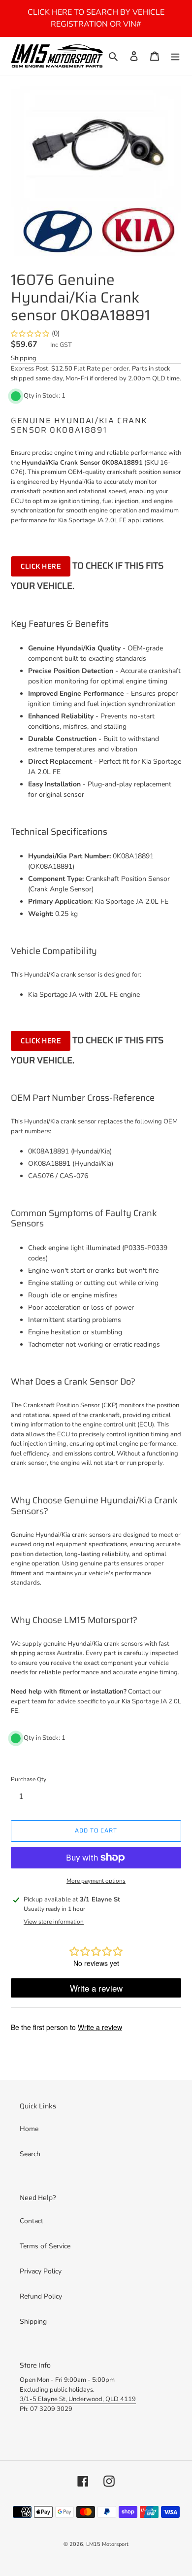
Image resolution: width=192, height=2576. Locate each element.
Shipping (24, 358)
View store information (54, 1922)
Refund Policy (41, 2296)
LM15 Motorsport (107, 2544)
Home (29, 2129)
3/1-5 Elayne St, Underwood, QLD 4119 (78, 2399)
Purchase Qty (29, 1779)
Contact (32, 2221)
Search (30, 2154)
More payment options (96, 1881)
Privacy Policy (41, 2271)
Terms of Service (45, 2246)
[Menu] (175, 56)
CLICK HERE (41, 566)
